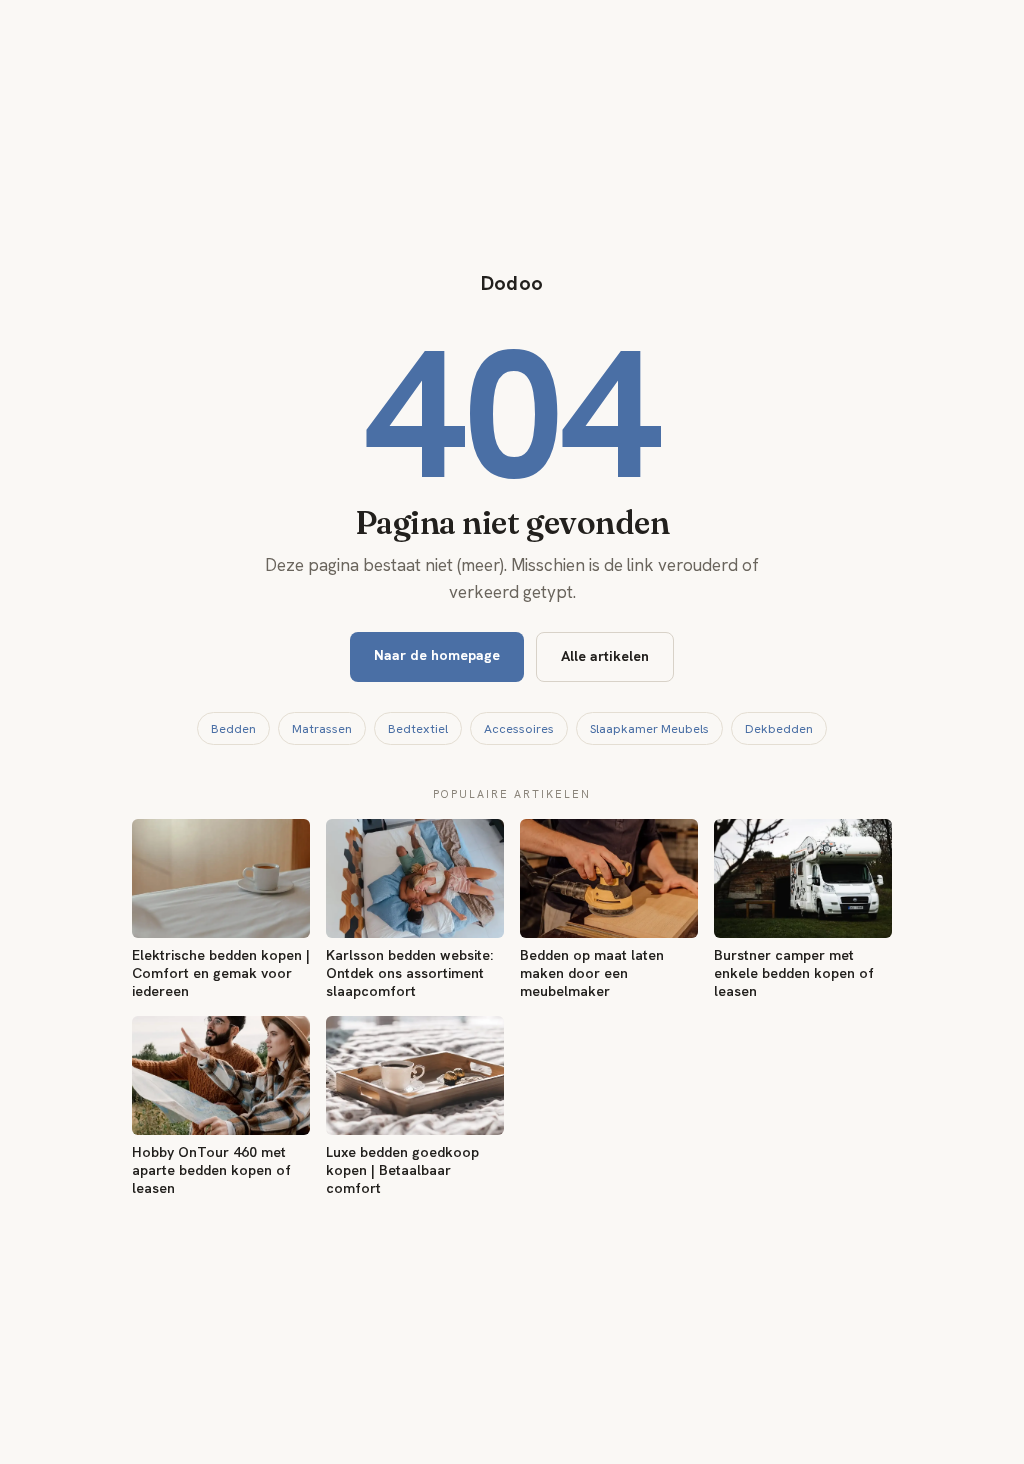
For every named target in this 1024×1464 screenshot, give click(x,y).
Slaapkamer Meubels (649, 728)
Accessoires (519, 728)
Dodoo (512, 283)
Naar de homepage (437, 655)
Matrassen (322, 728)
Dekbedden (779, 728)
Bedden (233, 728)
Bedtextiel (418, 728)
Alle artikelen (605, 656)
